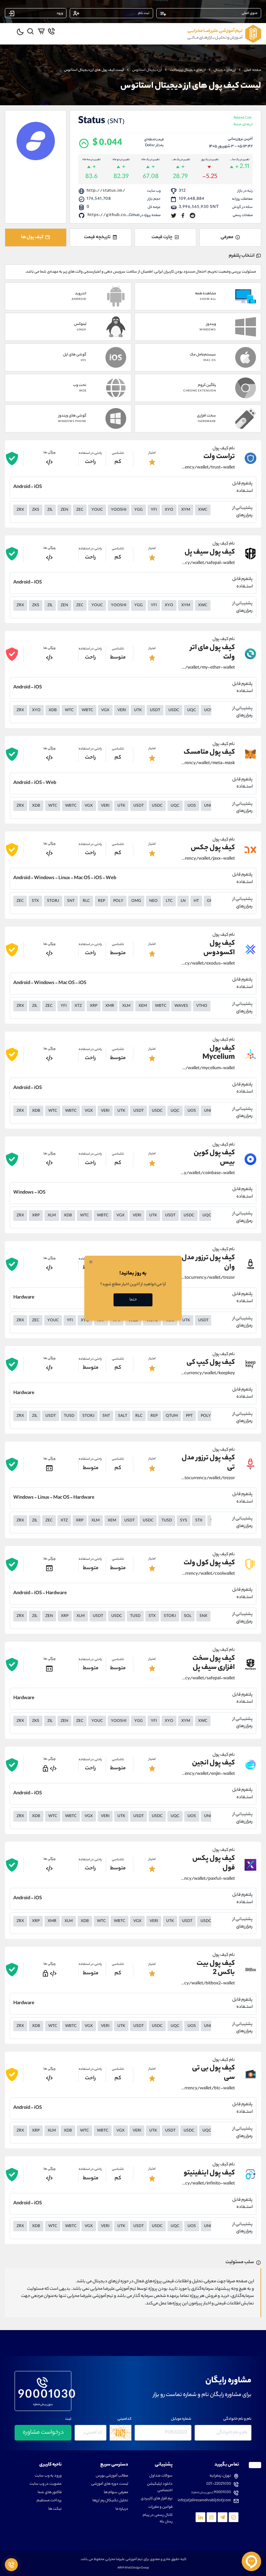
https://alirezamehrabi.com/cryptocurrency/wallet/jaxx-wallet (208, 859)
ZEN (64, 510)
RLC (86, 901)
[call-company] (51, 31)
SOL (188, 1616)
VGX (105, 711)
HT (196, 901)
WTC (69, 711)
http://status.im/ (106, 191)
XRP (94, 1006)
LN (183, 901)
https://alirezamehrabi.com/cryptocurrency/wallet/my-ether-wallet (208, 668)
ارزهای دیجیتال (225, 70)
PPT (189, 1416)
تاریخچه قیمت (97, 237)
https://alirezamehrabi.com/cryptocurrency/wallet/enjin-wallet (208, 1774)
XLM (126, 1006)
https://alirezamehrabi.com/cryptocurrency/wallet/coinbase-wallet (208, 1173)
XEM (143, 1006)
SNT (71, 901)
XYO (169, 510)
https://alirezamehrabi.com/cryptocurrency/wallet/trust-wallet (208, 468)
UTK (138, 711)
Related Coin (243, 122)
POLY (118, 901)
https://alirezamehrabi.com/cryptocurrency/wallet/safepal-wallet (208, 563)
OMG (136, 901)
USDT (155, 711)
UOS (208, 711)
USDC (174, 711)
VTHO (202, 1006)
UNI (207, 806)
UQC (192, 711)
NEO (153, 901)
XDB (53, 711)
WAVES (181, 1006)
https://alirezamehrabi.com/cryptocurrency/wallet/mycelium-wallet (208, 1069)
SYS (184, 1521)
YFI (154, 510)
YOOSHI (119, 510)
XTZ (78, 1006)
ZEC (80, 510)
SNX (203, 1616)
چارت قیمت (162, 237)
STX (35, 901)
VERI (122, 711)
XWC (203, 510)
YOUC (97, 510)
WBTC (87, 711)
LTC (169, 901)
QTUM (172, 1416)
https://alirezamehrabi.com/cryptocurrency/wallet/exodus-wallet (208, 964)
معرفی (227, 237)
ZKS (36, 510)
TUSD (69, 1416)
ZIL (50, 510)
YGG (139, 510)
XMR (110, 1006)
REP (102, 901)
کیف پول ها (32, 237)
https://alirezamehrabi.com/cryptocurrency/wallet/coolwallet (208, 1574)
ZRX (20, 510)
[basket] (41, 31)
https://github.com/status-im (121, 215)
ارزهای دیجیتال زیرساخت (188, 70)
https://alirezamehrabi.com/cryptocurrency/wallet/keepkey (208, 1374)
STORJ (53, 901)
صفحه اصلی (253, 70)
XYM (186, 510)
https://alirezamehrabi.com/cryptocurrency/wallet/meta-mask (208, 763)
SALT (123, 1416)
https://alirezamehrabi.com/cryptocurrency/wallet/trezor (208, 1278)
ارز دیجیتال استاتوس (147, 70)
